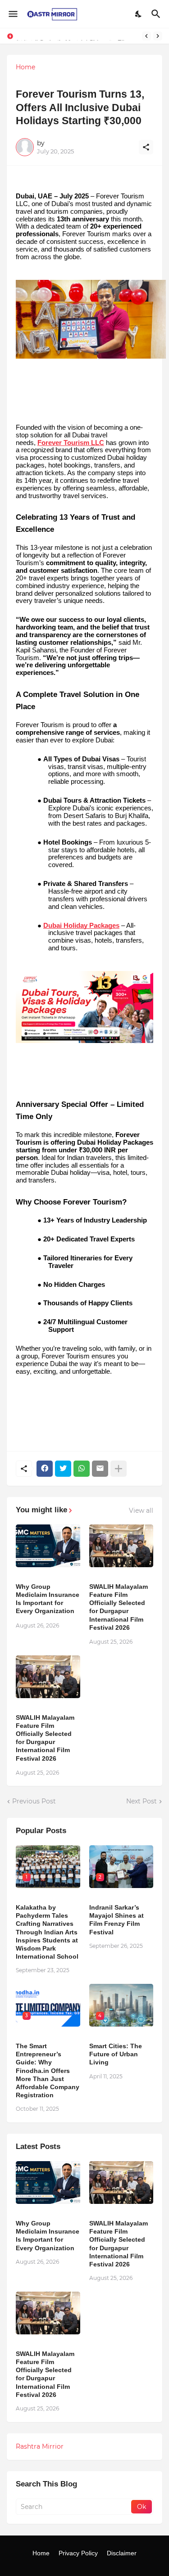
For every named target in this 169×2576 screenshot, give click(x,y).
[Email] (100, 1469)
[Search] (157, 14)
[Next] (158, 36)
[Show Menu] (12, 14)
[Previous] (146, 36)
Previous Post (34, 1801)
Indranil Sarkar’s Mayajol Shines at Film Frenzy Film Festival (116, 1920)
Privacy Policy (78, 2553)
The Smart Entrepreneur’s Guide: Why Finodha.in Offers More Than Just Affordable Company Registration (48, 2070)
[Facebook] (45, 1469)
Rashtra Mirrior (40, 2446)
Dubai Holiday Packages (81, 926)
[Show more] (119, 1469)
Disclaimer (122, 2553)
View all (141, 1511)
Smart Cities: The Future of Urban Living (116, 2054)
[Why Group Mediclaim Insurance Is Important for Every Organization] (48, 1546)
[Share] (146, 147)
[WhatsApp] (82, 1469)
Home (25, 67)
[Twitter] (63, 1469)
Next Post (142, 1801)
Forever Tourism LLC (71, 443)
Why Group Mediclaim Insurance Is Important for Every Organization (48, 1599)
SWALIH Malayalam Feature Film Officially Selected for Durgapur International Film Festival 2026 (119, 1607)
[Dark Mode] (139, 14)
